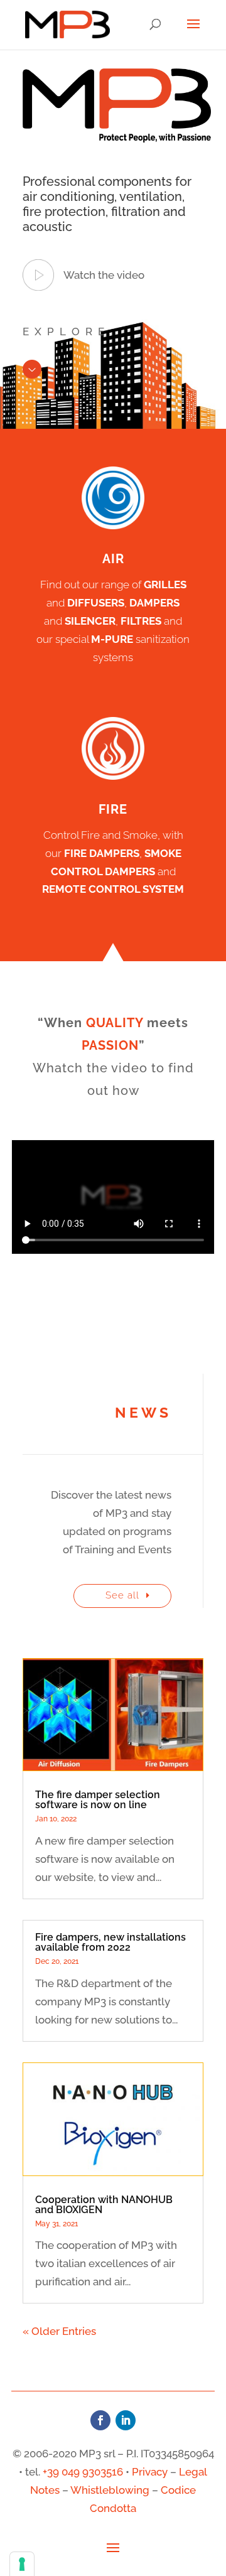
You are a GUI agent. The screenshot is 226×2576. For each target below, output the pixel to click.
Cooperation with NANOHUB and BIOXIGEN (104, 2205)
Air (113, 559)
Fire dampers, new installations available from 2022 (110, 1942)
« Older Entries (59, 2331)
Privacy (150, 2472)
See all (122, 1595)
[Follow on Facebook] (100, 2420)
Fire (113, 809)
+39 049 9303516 (83, 2472)
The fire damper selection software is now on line (98, 1800)
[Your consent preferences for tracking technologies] (22, 2564)
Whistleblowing (110, 2490)
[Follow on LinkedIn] (126, 2420)
